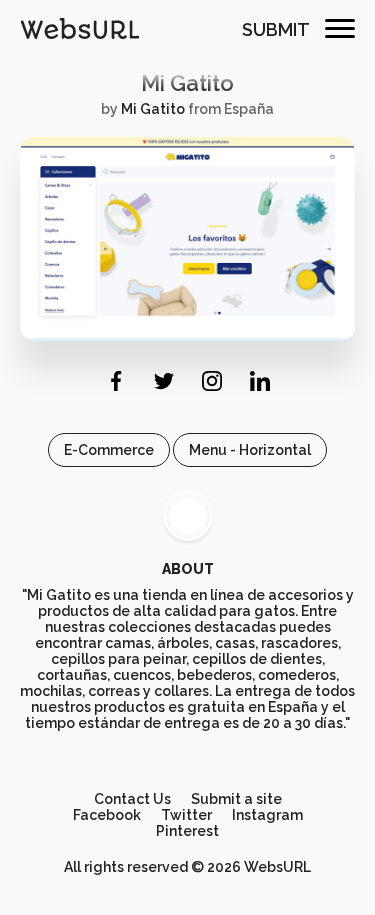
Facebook (107, 815)
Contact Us (132, 799)
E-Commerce (109, 450)
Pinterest (187, 831)
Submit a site (236, 799)
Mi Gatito (187, 83)
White (188, 516)
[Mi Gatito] (187, 336)
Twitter (186, 815)
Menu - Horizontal (250, 450)
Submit (276, 29)
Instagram (267, 815)
